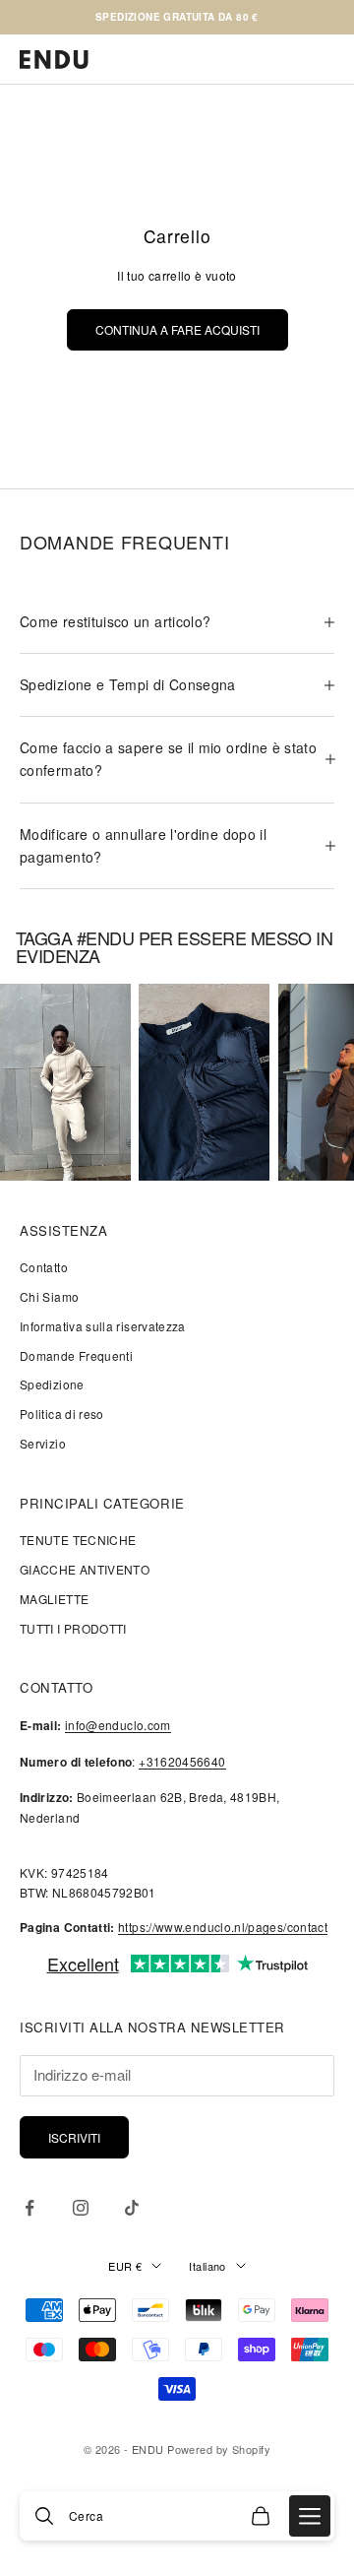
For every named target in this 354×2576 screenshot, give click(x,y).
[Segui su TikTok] (132, 2208)
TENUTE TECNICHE (78, 1540)
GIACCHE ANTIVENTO (85, 1569)
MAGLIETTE (54, 1599)
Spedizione (52, 1384)
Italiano (207, 2266)
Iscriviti (74, 2137)
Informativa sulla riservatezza (103, 1326)
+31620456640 (182, 1761)
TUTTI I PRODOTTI (73, 1628)
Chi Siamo (49, 1296)
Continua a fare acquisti (177, 329)
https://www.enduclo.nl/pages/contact (223, 1927)
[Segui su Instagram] (81, 2208)
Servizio (43, 1443)
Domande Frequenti (76, 1355)
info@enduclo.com (118, 1725)
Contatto (44, 1267)
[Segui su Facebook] (29, 2208)
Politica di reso (62, 1414)
